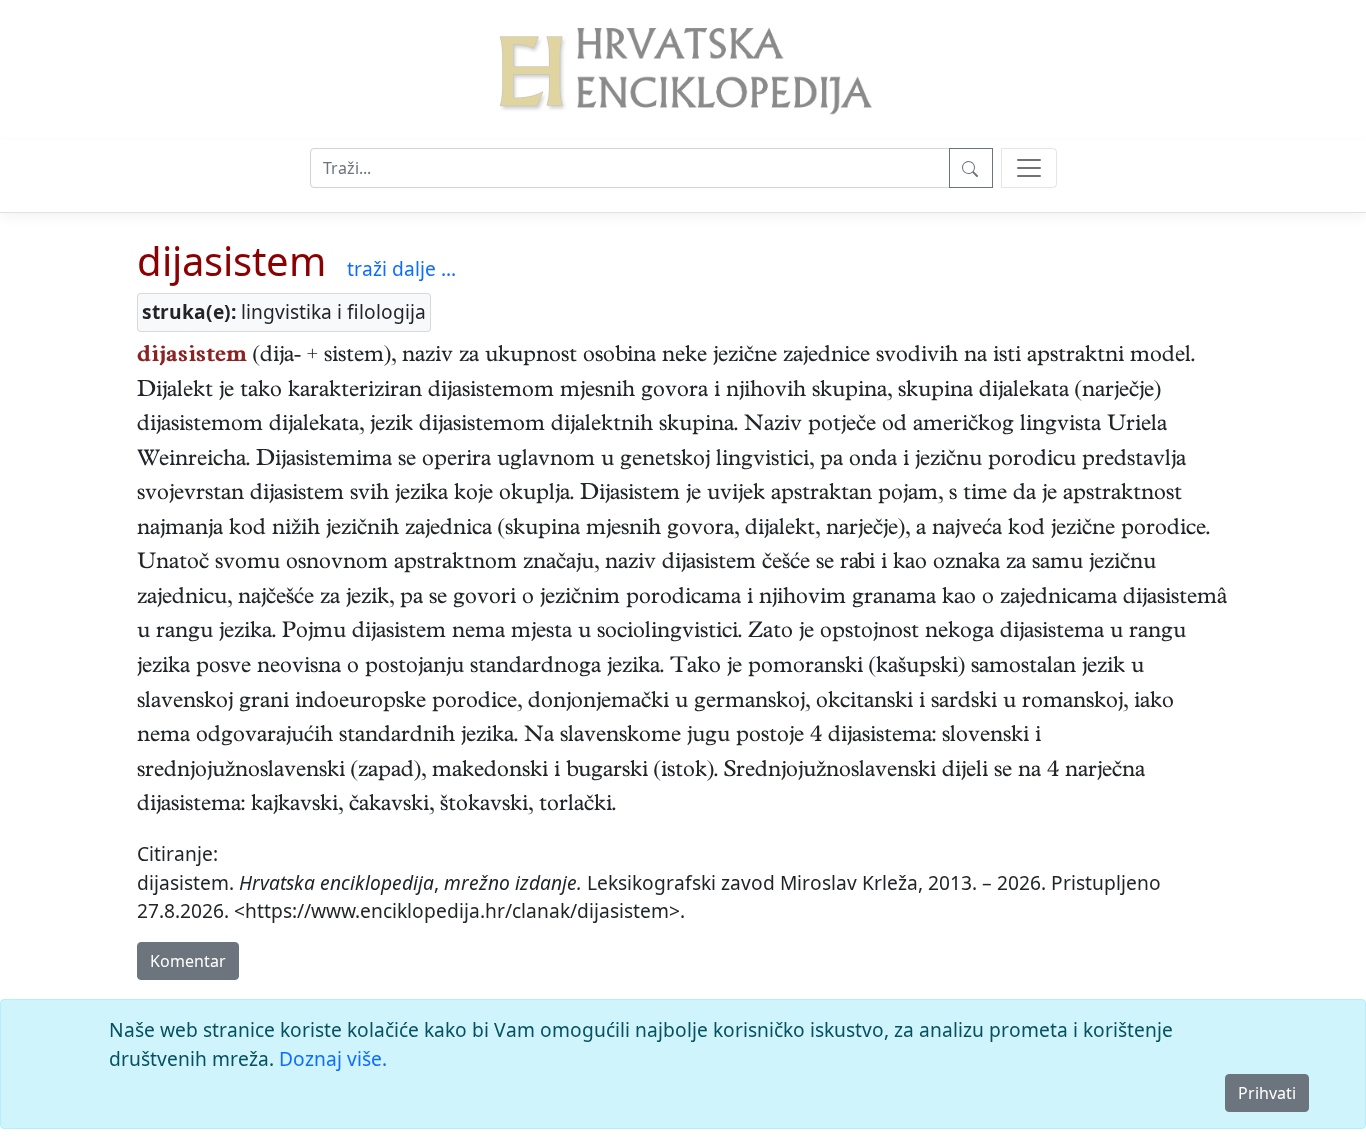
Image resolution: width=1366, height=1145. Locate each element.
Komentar (188, 961)
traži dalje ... (401, 268)
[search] (1029, 168)
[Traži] (971, 168)
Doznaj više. (333, 1058)
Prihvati (1267, 1093)
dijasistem (231, 260)
